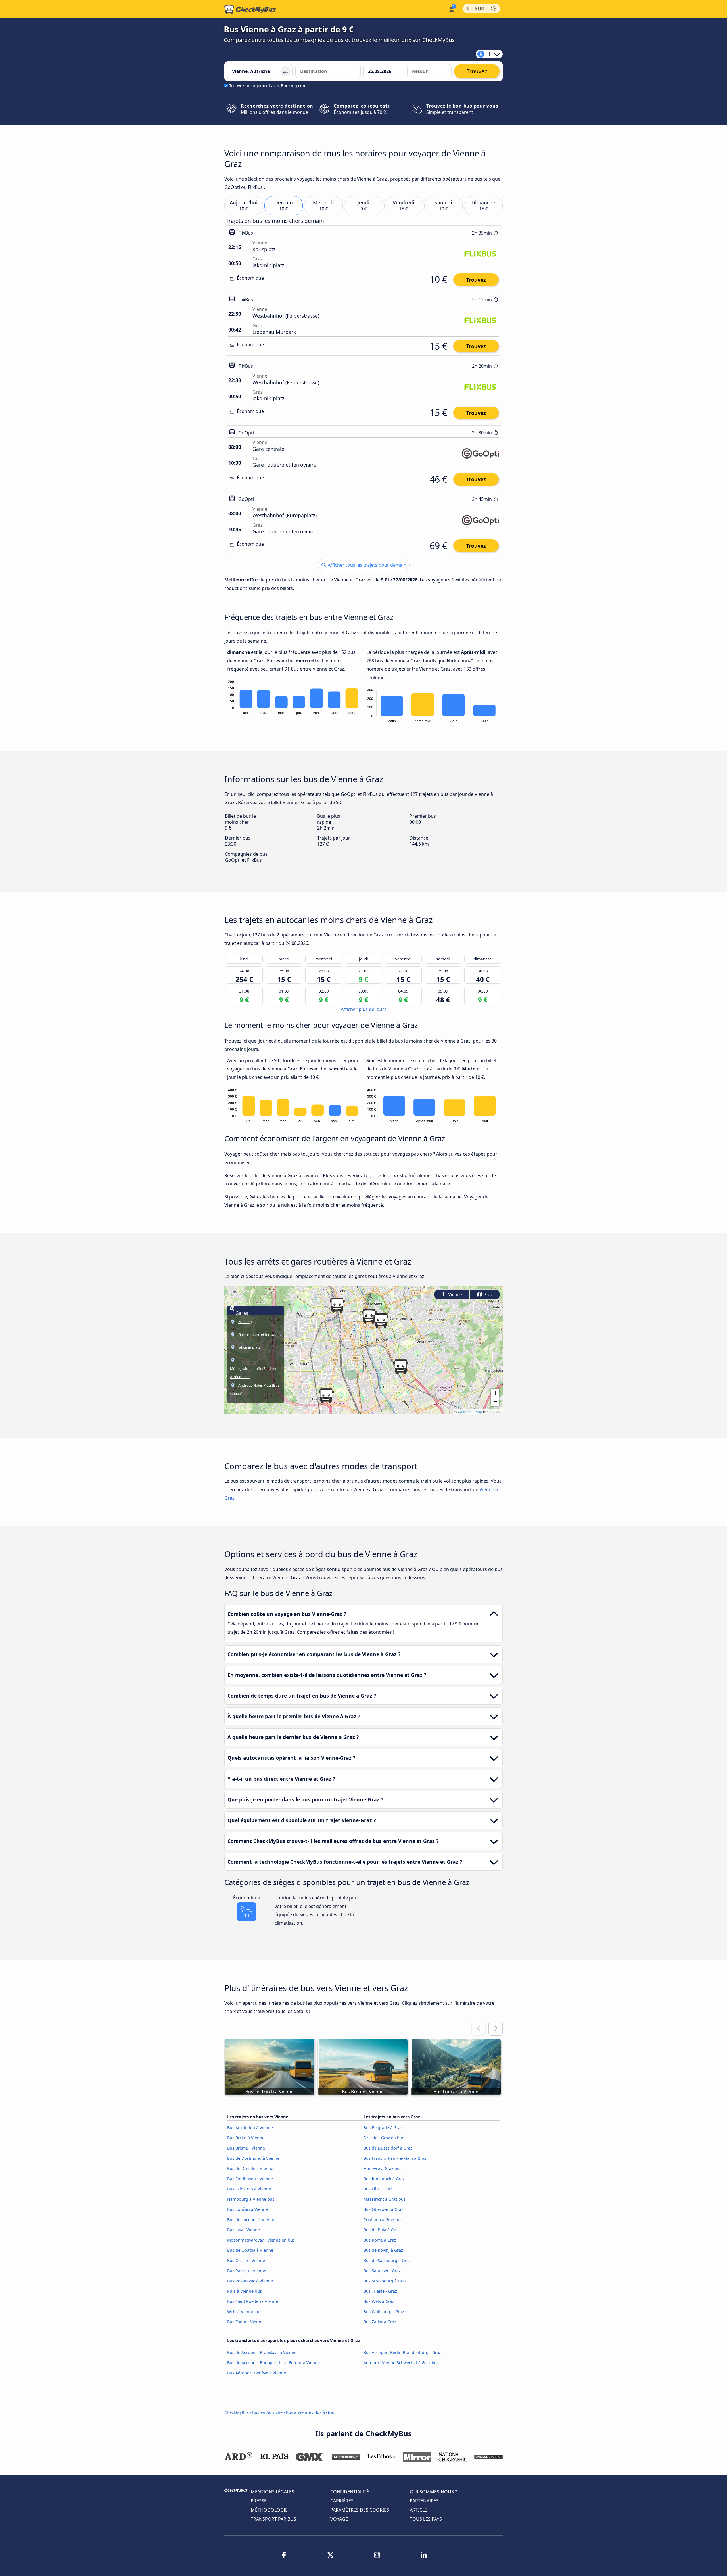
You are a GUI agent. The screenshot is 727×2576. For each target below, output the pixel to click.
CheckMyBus (237, 2412)
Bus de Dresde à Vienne (250, 2168)
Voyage (339, 2519)
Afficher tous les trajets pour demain (366, 565)
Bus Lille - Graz (378, 2189)
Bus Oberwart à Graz (383, 2209)
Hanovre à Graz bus (383, 2168)
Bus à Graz (325, 2412)
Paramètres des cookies (360, 2510)
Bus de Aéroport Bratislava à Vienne (262, 2352)
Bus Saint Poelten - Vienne (253, 2301)
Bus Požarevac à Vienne (250, 2281)
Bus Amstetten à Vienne (250, 2128)
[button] (326, 1396)
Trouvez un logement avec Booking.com (268, 86)
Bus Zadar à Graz (380, 2322)
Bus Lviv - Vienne (244, 2230)
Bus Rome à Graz (380, 2240)
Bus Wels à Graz (379, 2301)
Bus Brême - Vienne (246, 2148)
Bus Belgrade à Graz (383, 2128)
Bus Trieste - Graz (380, 2291)
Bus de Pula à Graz (382, 2230)
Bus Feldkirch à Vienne (249, 2189)
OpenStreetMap (470, 1412)
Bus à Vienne (298, 2412)
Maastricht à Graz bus (385, 2199)
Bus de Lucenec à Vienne (251, 2220)
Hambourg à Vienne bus (251, 2199)
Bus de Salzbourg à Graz (387, 2260)
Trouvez (476, 280)
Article (418, 2510)
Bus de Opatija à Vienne (250, 2250)
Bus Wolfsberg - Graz (384, 2312)
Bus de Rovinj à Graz (383, 2250)
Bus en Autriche (268, 2412)
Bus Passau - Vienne (247, 2271)
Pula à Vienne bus (245, 2291)
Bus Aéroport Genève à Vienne (257, 2373)
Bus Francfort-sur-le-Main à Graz (395, 2158)
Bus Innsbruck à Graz (384, 2179)
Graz (487, 1295)
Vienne (454, 1295)
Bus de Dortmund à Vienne (253, 2158)
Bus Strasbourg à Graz (385, 2281)
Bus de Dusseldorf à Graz (388, 2148)
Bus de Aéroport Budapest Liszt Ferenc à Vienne (273, 2363)
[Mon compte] (451, 9)
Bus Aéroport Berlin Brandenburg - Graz (402, 2352)
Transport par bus (273, 2519)
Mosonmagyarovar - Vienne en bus (261, 2240)
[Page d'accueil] (250, 9)
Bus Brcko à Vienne (246, 2138)
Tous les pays (426, 2519)
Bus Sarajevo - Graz (382, 2271)
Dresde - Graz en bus (384, 2138)
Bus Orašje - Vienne (246, 2260)
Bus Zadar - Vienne (245, 2322)
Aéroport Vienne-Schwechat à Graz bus (401, 2363)
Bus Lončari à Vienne (247, 2209)
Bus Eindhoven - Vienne (250, 2179)
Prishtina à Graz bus (383, 2220)
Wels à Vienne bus (245, 2312)
